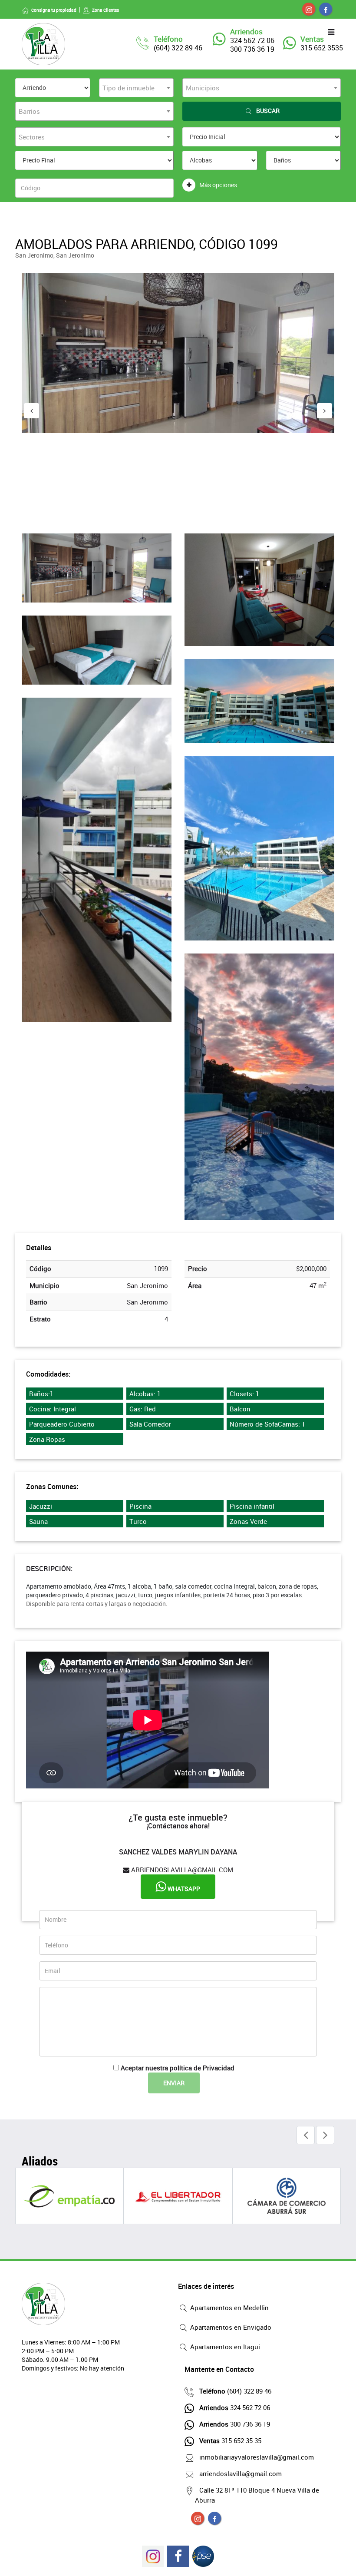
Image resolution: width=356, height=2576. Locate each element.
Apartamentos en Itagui (224, 2347)
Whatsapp (183, 1889)
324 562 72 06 (235, 2407)
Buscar (268, 111)
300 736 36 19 (235, 2424)
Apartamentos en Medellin (229, 2308)
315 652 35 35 (230, 2440)
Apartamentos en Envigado (230, 2327)
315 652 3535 (322, 48)
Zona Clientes (105, 10)
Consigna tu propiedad (54, 10)
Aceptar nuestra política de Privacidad (178, 2068)
